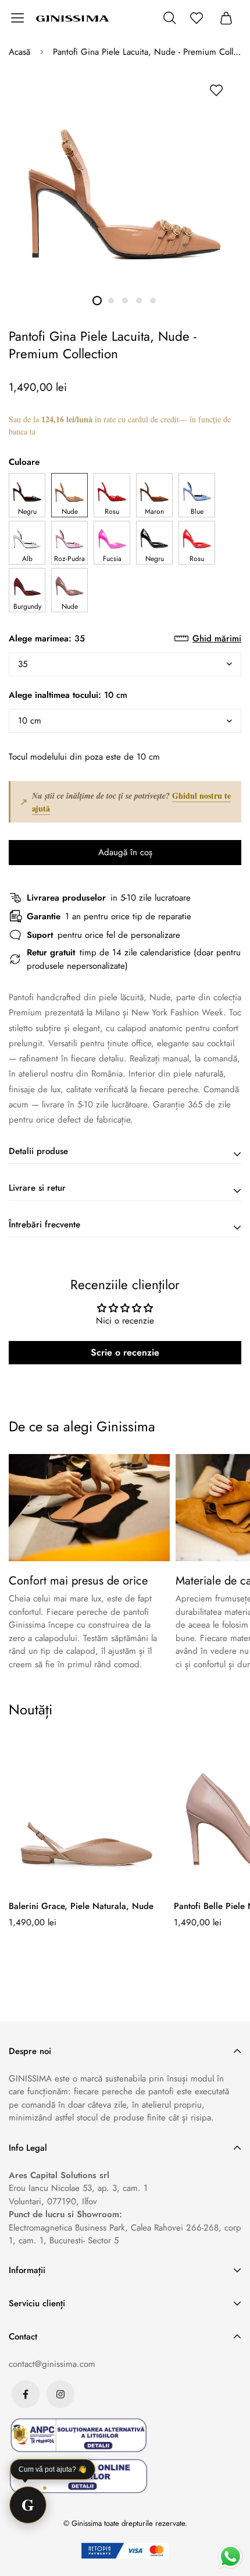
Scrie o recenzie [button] (125, 1352)
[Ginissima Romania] (73, 18)
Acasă (19, 52)
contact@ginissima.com (52, 2364)
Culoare (24, 462)
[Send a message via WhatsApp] (231, 2556)
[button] (27, 495)
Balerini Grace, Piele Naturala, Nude (81, 1906)
